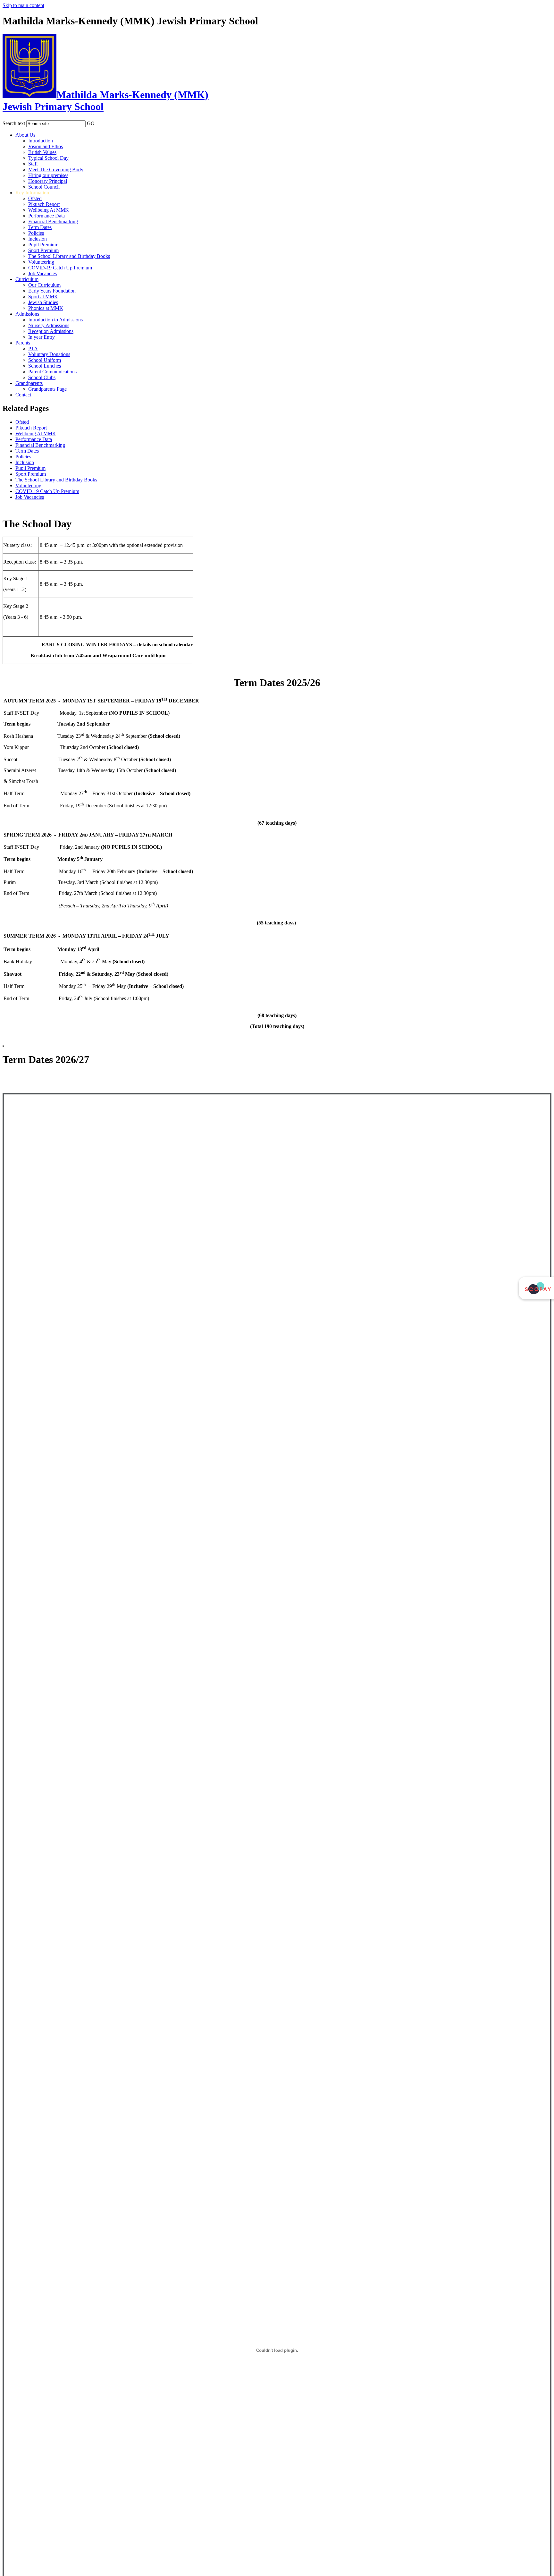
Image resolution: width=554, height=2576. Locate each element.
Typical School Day (48, 158)
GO (91, 123)
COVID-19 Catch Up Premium (60, 268)
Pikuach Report (44, 204)
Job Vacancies (42, 273)
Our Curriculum (44, 285)
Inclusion (38, 239)
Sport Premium (43, 250)
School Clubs (42, 377)
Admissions (27, 314)
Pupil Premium (43, 245)
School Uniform (45, 360)
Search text (14, 123)
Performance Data (46, 216)
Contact (23, 395)
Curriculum (27, 279)
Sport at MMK (43, 297)
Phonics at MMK (46, 308)
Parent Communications (52, 372)
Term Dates (40, 227)
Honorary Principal (48, 181)
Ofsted (35, 198)
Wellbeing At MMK (49, 210)
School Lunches (45, 366)
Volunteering (41, 262)
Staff (33, 164)
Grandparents (29, 383)
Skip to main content (23, 5)
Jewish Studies (43, 302)
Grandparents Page (47, 389)
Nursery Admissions (49, 325)
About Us (25, 135)
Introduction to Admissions (55, 320)
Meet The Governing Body (56, 170)
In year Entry (42, 337)
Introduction (41, 141)
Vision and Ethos (46, 146)
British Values (42, 152)
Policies (36, 233)
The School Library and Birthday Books (69, 256)
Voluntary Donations (49, 354)
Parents (23, 343)
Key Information (32, 193)
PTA (33, 349)
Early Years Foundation (52, 291)
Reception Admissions (51, 331)
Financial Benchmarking (53, 221)
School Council (44, 187)
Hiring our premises (48, 175)
